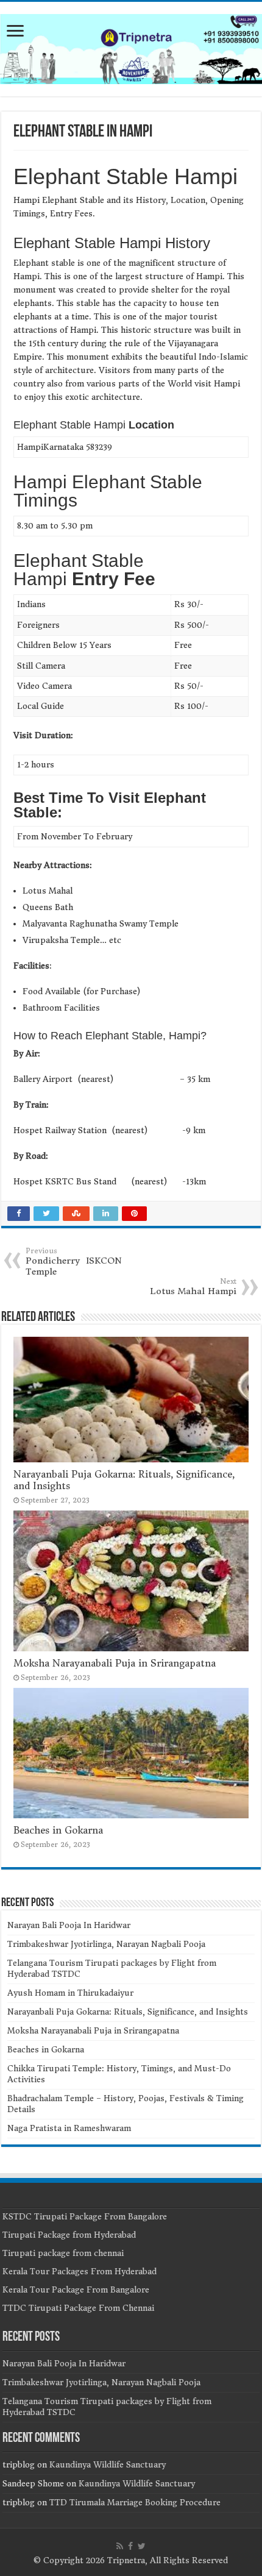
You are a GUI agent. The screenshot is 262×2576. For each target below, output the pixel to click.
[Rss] (120, 2546)
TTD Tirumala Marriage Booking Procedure (135, 2503)
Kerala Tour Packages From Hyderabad (80, 2272)
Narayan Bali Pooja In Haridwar (69, 1925)
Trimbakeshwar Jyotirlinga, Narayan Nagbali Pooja (106, 1944)
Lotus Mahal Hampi (193, 1287)
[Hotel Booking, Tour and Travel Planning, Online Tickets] (131, 47)
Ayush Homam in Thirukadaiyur (70, 1993)
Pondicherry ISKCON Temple (74, 1262)
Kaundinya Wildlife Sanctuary (108, 2465)
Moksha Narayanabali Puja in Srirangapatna (115, 1663)
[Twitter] (142, 2546)
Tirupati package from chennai (63, 2253)
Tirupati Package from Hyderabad (69, 2235)
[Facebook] (130, 2546)
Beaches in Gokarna (58, 1830)
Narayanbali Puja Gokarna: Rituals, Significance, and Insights (128, 2012)
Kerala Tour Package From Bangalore (76, 2290)
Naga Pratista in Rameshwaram (69, 2128)
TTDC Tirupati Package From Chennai (78, 2308)
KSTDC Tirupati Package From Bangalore (85, 2217)
